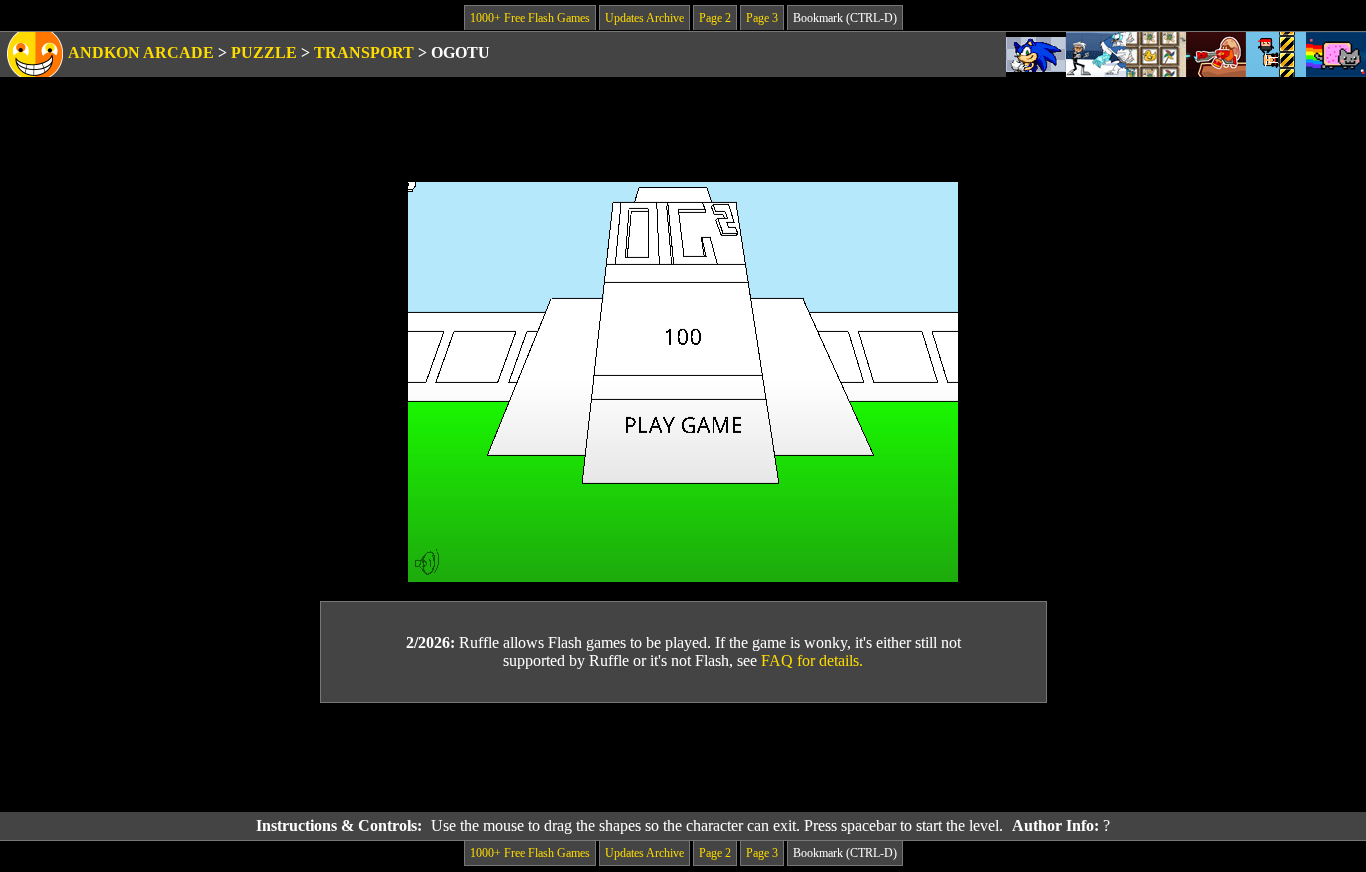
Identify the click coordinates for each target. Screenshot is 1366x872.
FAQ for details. (812, 660)
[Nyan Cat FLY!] (1336, 54)
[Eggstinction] (1216, 54)
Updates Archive (644, 18)
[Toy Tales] (1156, 54)
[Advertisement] (683, 758)
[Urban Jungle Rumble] (1096, 54)
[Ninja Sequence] (1276, 54)
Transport (364, 52)
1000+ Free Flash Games (530, 18)
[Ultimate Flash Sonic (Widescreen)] (1036, 54)
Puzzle (264, 52)
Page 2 (715, 18)
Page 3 (762, 18)
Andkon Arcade (141, 52)
